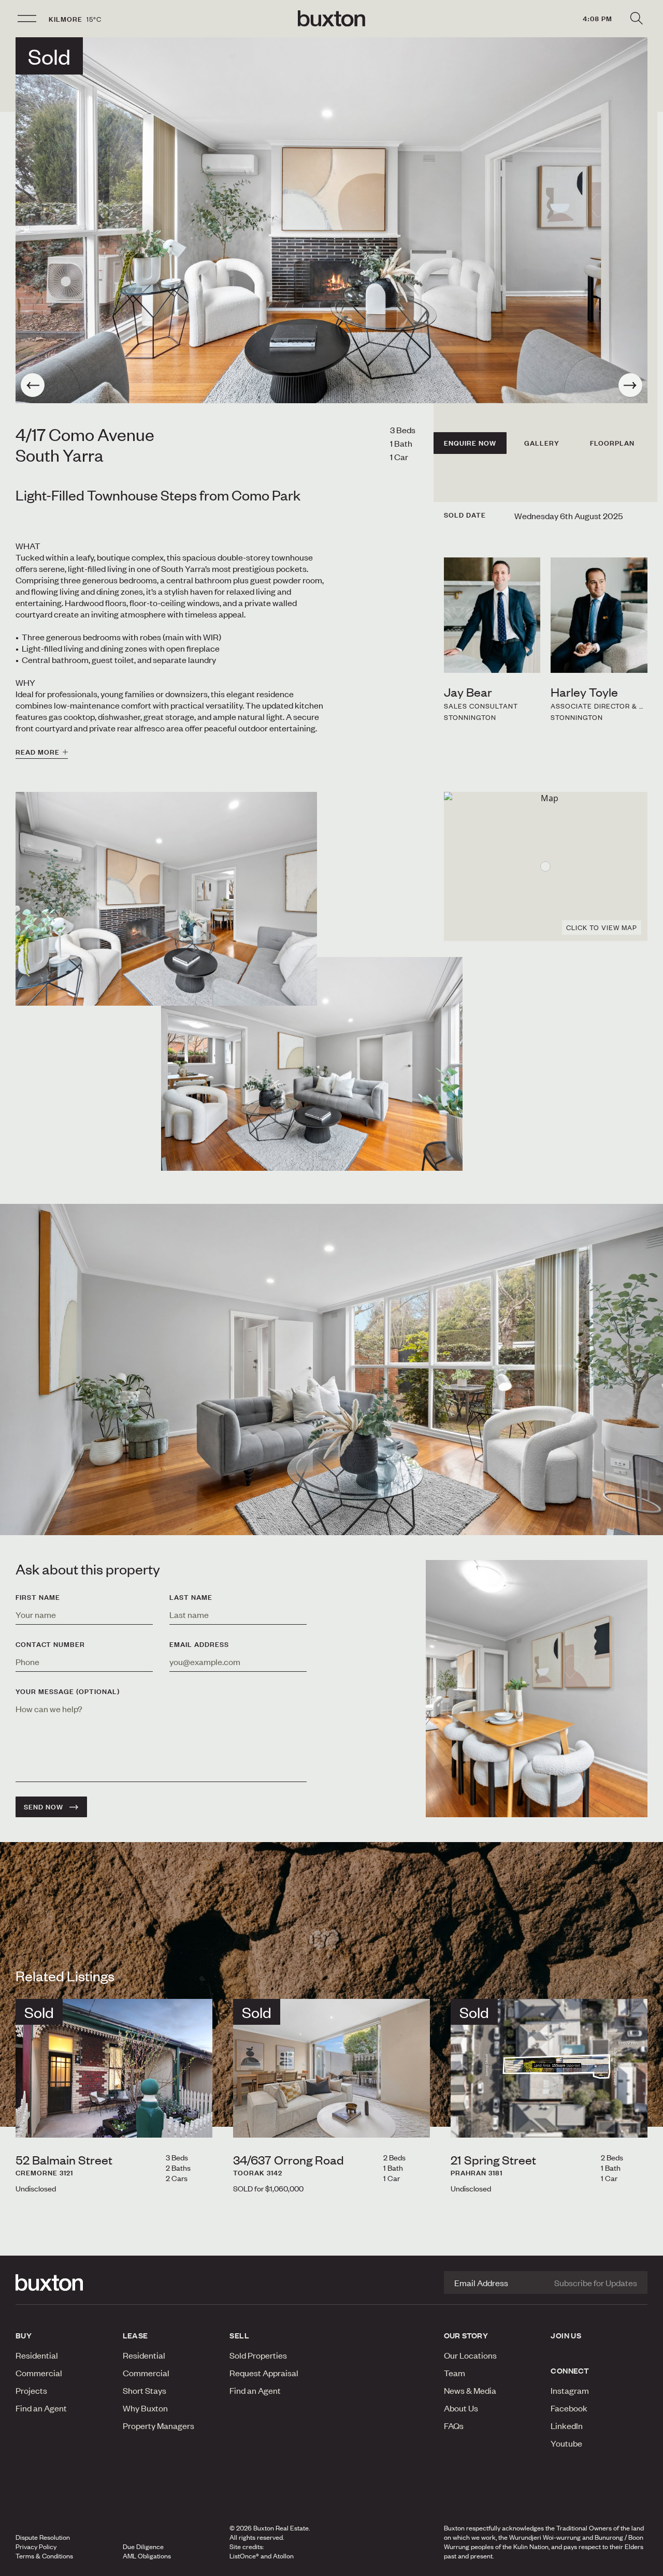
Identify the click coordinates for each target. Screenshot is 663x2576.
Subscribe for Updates (596, 2283)
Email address (199, 1644)
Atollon (283, 2556)
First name (38, 1597)
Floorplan (612, 443)
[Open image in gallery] (312, 1064)
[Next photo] (630, 385)
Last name (191, 1597)
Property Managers (158, 2425)
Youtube (566, 2443)
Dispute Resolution (43, 2537)
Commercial (39, 2373)
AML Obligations (147, 2556)
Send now (44, 1807)
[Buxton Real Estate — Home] (331, 19)
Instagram (570, 2390)
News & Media (470, 2390)
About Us (461, 2408)
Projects (31, 2390)
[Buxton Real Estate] (64, 2283)
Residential (37, 2355)
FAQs (454, 2425)
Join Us (566, 2335)
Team (455, 2373)
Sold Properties (258, 2355)
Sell (239, 2335)
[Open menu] (27, 19)
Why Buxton (145, 2408)
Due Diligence (143, 2546)
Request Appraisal (264, 2373)
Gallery (542, 443)
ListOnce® (244, 2556)
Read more (38, 752)
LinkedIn (567, 2425)
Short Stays (145, 2390)
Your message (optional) (68, 1691)
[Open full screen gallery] (331, 220)
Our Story (466, 2335)
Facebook (569, 2408)
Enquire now (470, 443)
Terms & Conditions (44, 2556)
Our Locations (470, 2355)
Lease (135, 2335)
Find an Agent (41, 2408)
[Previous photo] (33, 385)
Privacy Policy (36, 2546)
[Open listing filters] (636, 19)
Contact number (50, 1644)
